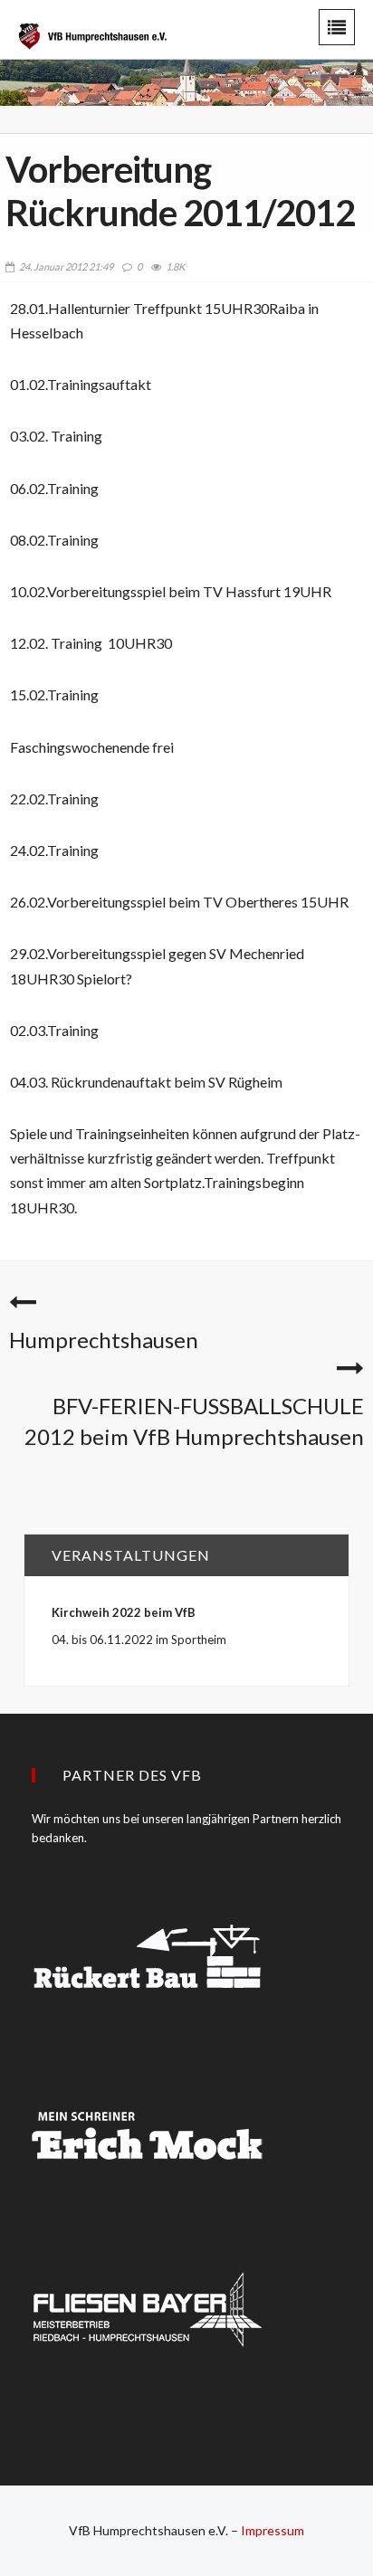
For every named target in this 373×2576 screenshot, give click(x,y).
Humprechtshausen (104, 1340)
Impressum (273, 2530)
